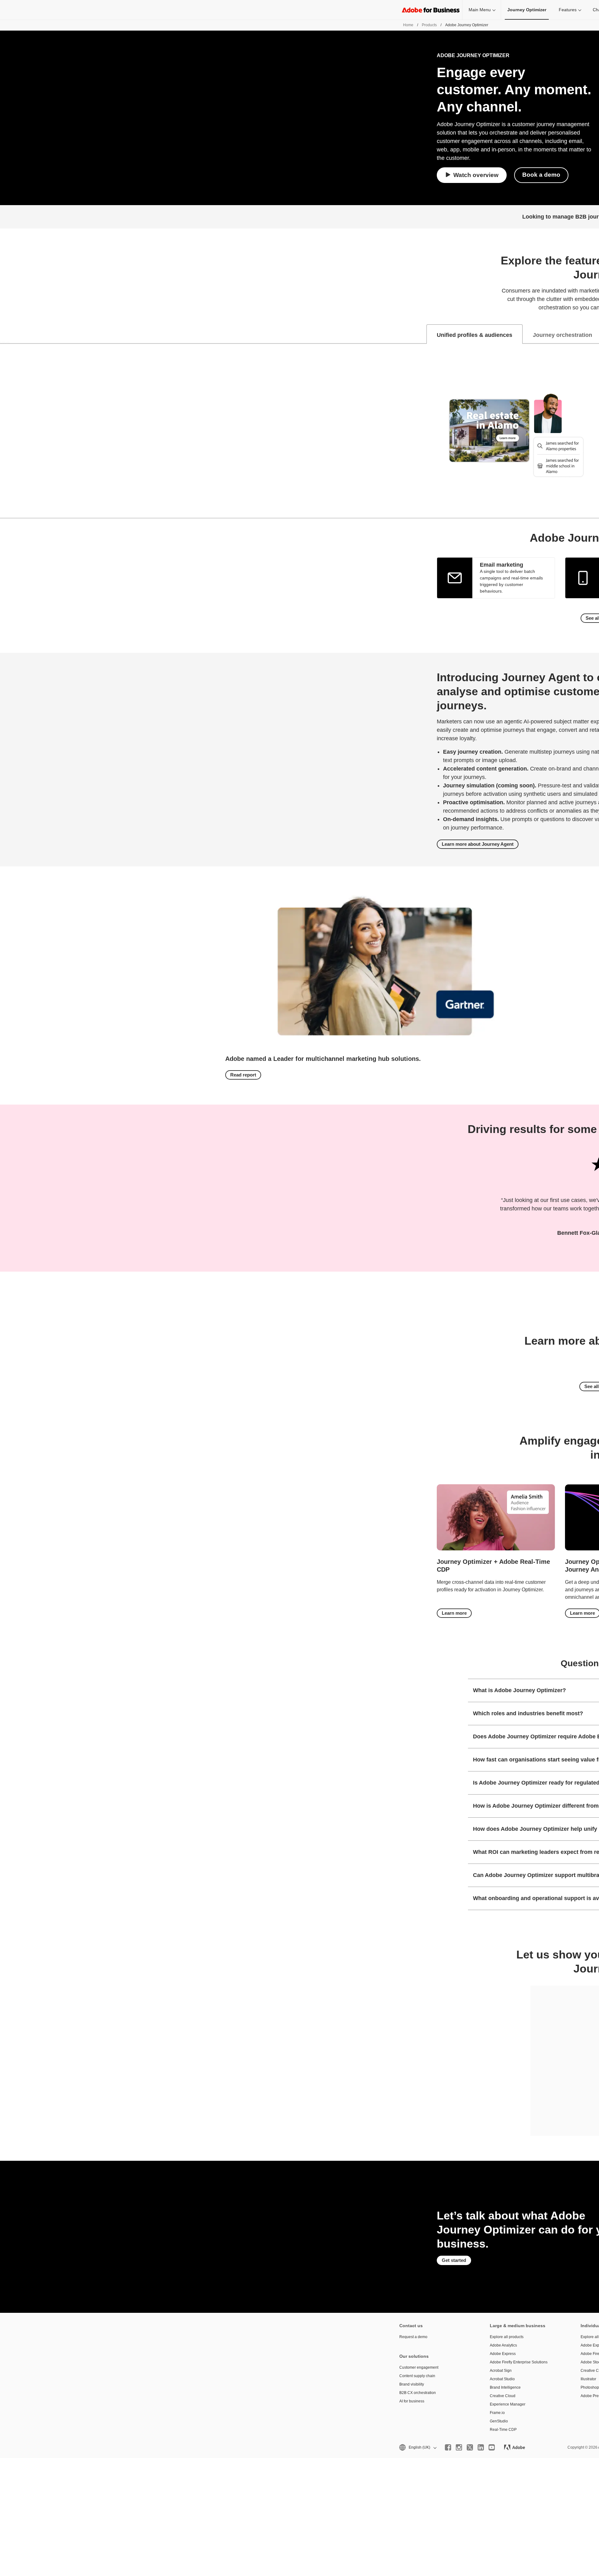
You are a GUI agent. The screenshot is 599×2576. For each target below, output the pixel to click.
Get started (454, 2260)
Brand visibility (412, 2384)
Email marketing (502, 565)
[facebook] (448, 2447)
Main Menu (480, 10)
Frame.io (497, 2413)
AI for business (412, 2401)
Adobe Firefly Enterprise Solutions (519, 2362)
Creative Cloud (503, 2396)
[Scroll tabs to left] (5, 334)
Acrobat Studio (502, 2379)
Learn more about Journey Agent (478, 844)
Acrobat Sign (501, 2371)
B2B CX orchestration (418, 2393)
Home (408, 25)
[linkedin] (481, 2447)
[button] (417, 2448)
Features (568, 10)
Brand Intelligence (505, 2387)
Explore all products (507, 2337)
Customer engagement (419, 2367)
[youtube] (492, 2447)
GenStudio (499, 2421)
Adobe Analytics (503, 2345)
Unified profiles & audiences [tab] (475, 335)
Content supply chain (417, 2376)
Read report (243, 1075)
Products (429, 25)
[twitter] (470, 2447)
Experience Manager (508, 2404)
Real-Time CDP (503, 2430)
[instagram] (459, 2447)
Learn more (454, 1613)
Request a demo (413, 2337)
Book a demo (541, 175)
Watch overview (476, 175)
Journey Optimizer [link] (527, 10)
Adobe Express (503, 2354)
